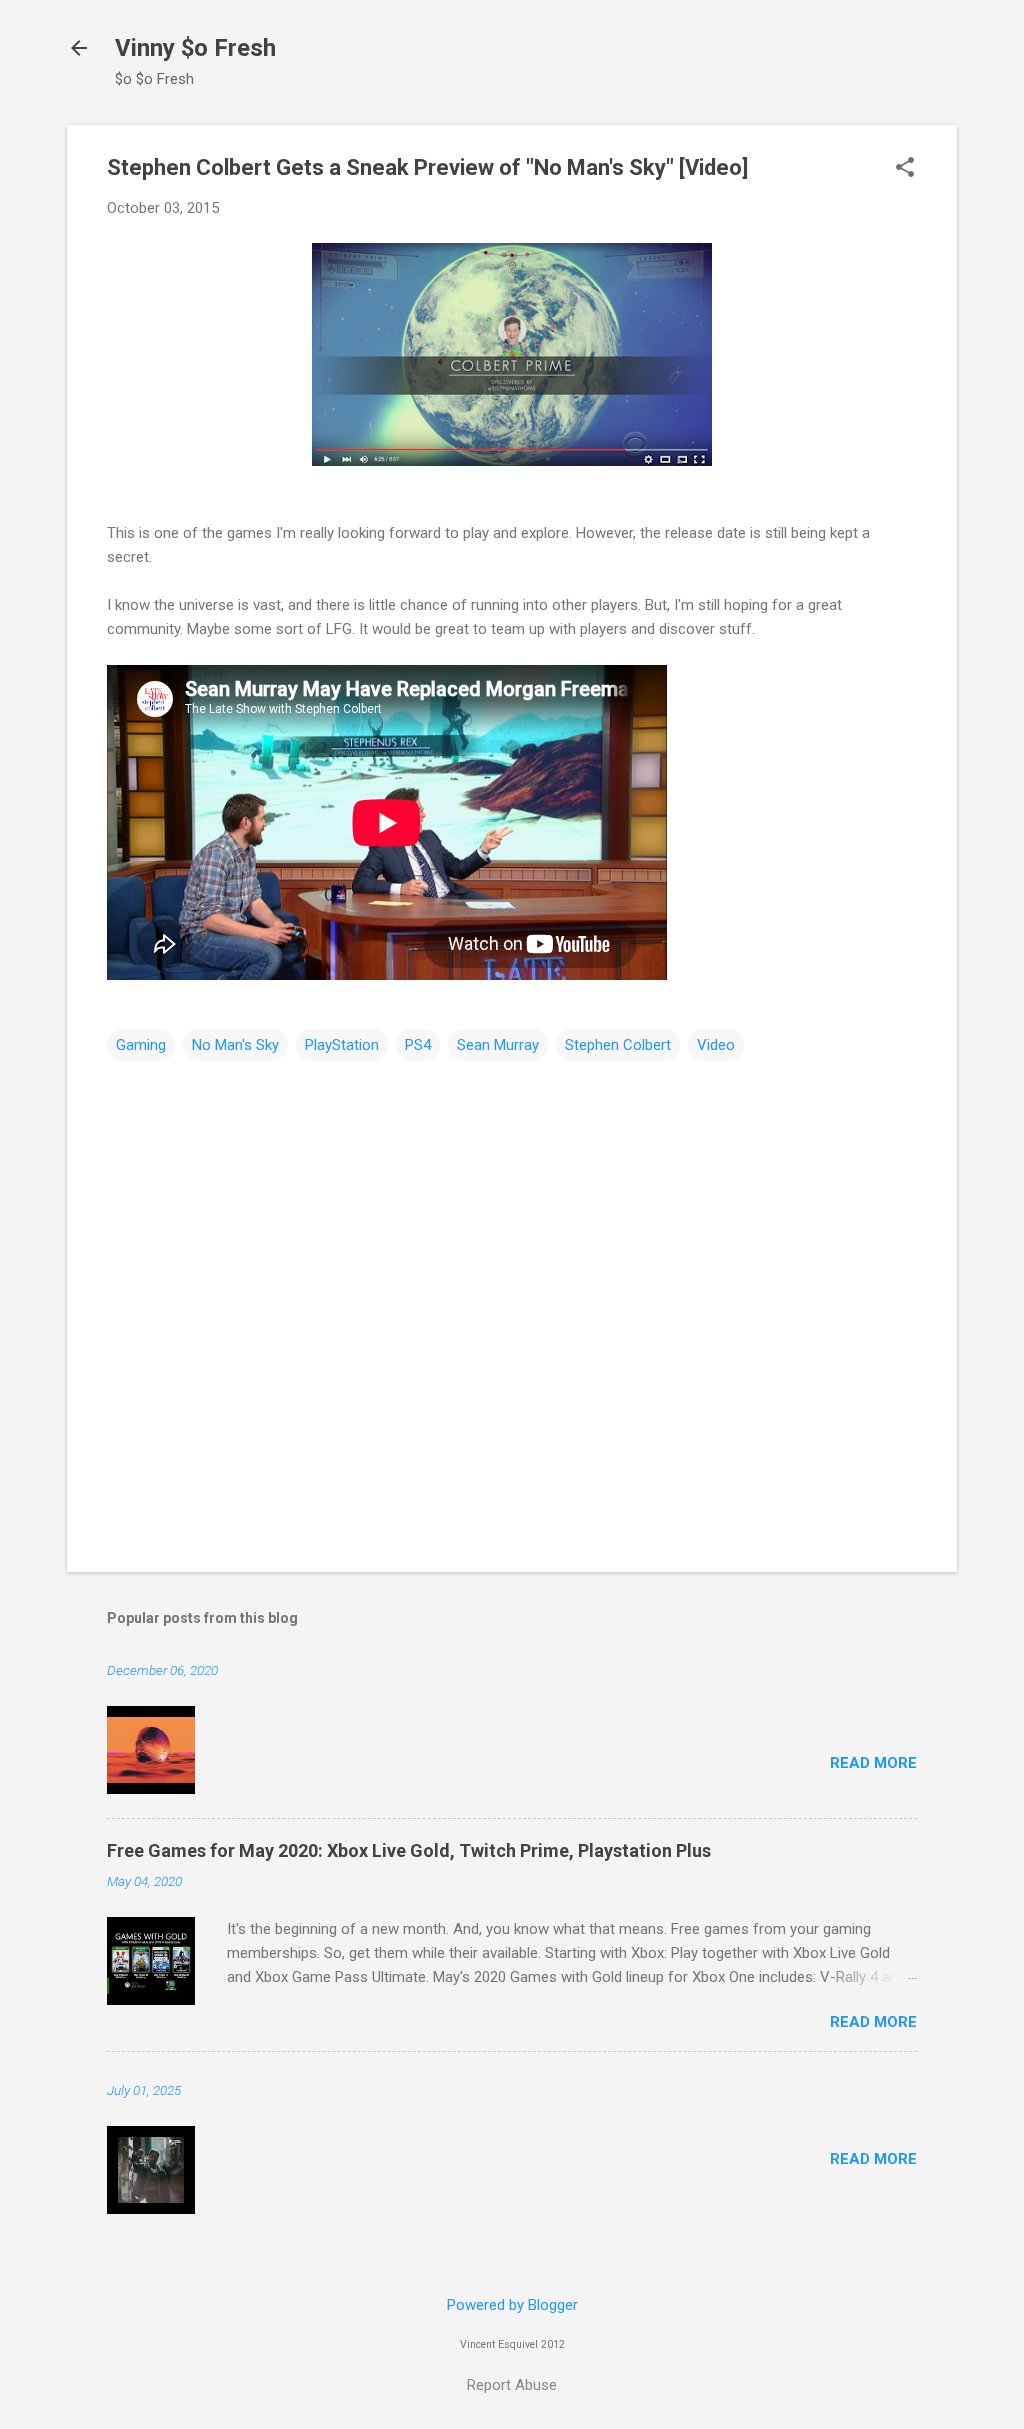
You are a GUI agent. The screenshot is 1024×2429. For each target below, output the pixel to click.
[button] (905, 169)
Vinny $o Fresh (195, 48)
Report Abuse (512, 2385)
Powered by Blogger (512, 2305)
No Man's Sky (235, 1045)
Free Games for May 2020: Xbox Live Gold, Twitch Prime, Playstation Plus (409, 1850)
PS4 (418, 1045)
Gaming (141, 1045)
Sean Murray (498, 1045)
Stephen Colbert (618, 1045)
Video (716, 1045)
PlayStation (342, 1045)
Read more (873, 1763)
